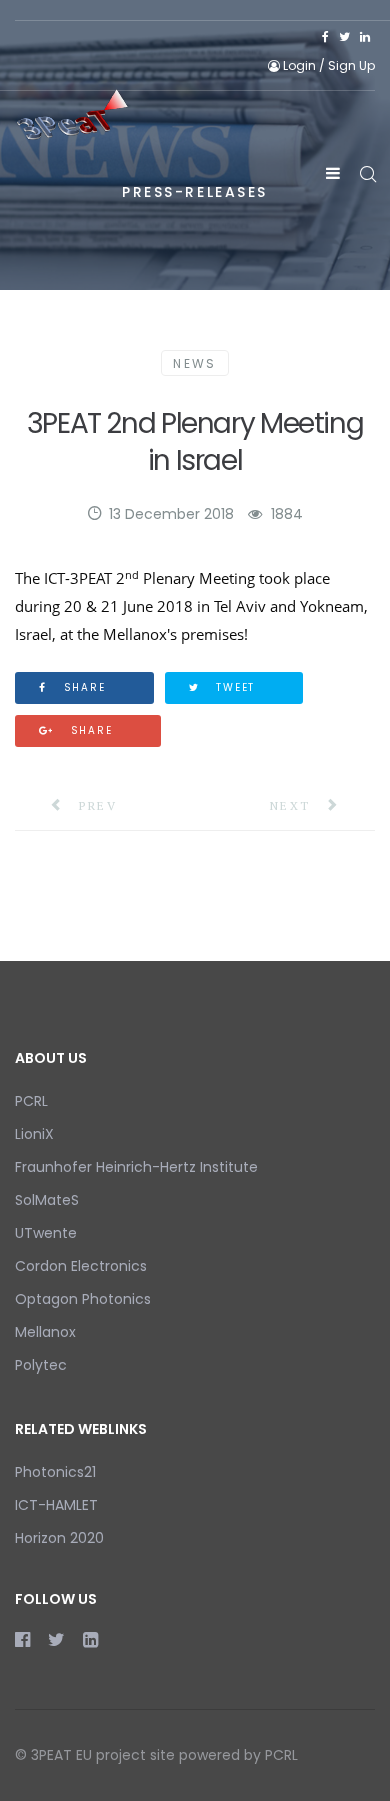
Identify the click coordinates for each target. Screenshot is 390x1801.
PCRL (31, 1101)
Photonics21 (55, 1472)
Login (299, 65)
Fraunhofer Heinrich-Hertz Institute (136, 1167)
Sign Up (351, 65)
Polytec (41, 1365)
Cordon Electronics (81, 1266)
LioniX (34, 1134)
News (195, 363)
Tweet (233, 687)
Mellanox (45, 1332)
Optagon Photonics (83, 1299)
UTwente (46, 1233)
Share (82, 687)
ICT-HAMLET (56, 1505)
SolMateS (47, 1200)
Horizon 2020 (59, 1538)
